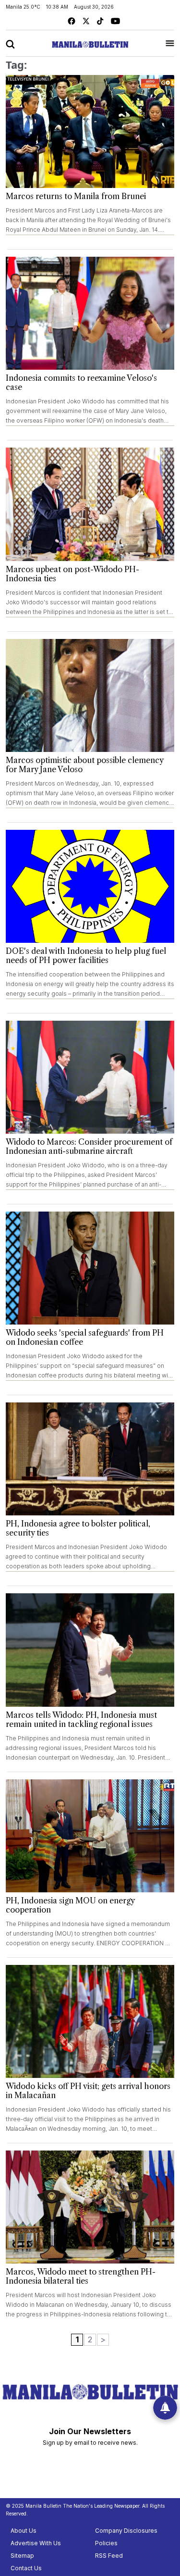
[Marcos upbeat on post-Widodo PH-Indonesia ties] (90, 504)
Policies (106, 2543)
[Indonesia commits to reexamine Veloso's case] (90, 313)
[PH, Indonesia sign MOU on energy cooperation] (90, 1836)
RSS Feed (109, 2556)
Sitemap (22, 2556)
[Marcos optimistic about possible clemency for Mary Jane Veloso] (90, 695)
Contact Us (26, 2568)
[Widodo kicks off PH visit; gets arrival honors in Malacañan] (90, 2021)
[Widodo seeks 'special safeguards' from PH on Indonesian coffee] (90, 1268)
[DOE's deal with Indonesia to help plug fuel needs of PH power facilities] (90, 886)
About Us (24, 2531)
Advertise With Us (36, 2543)
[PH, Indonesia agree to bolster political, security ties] (90, 1459)
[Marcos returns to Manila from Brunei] (90, 131)
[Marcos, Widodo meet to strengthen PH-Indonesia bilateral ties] (90, 2207)
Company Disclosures (126, 2531)
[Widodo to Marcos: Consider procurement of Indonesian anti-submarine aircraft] (90, 1077)
